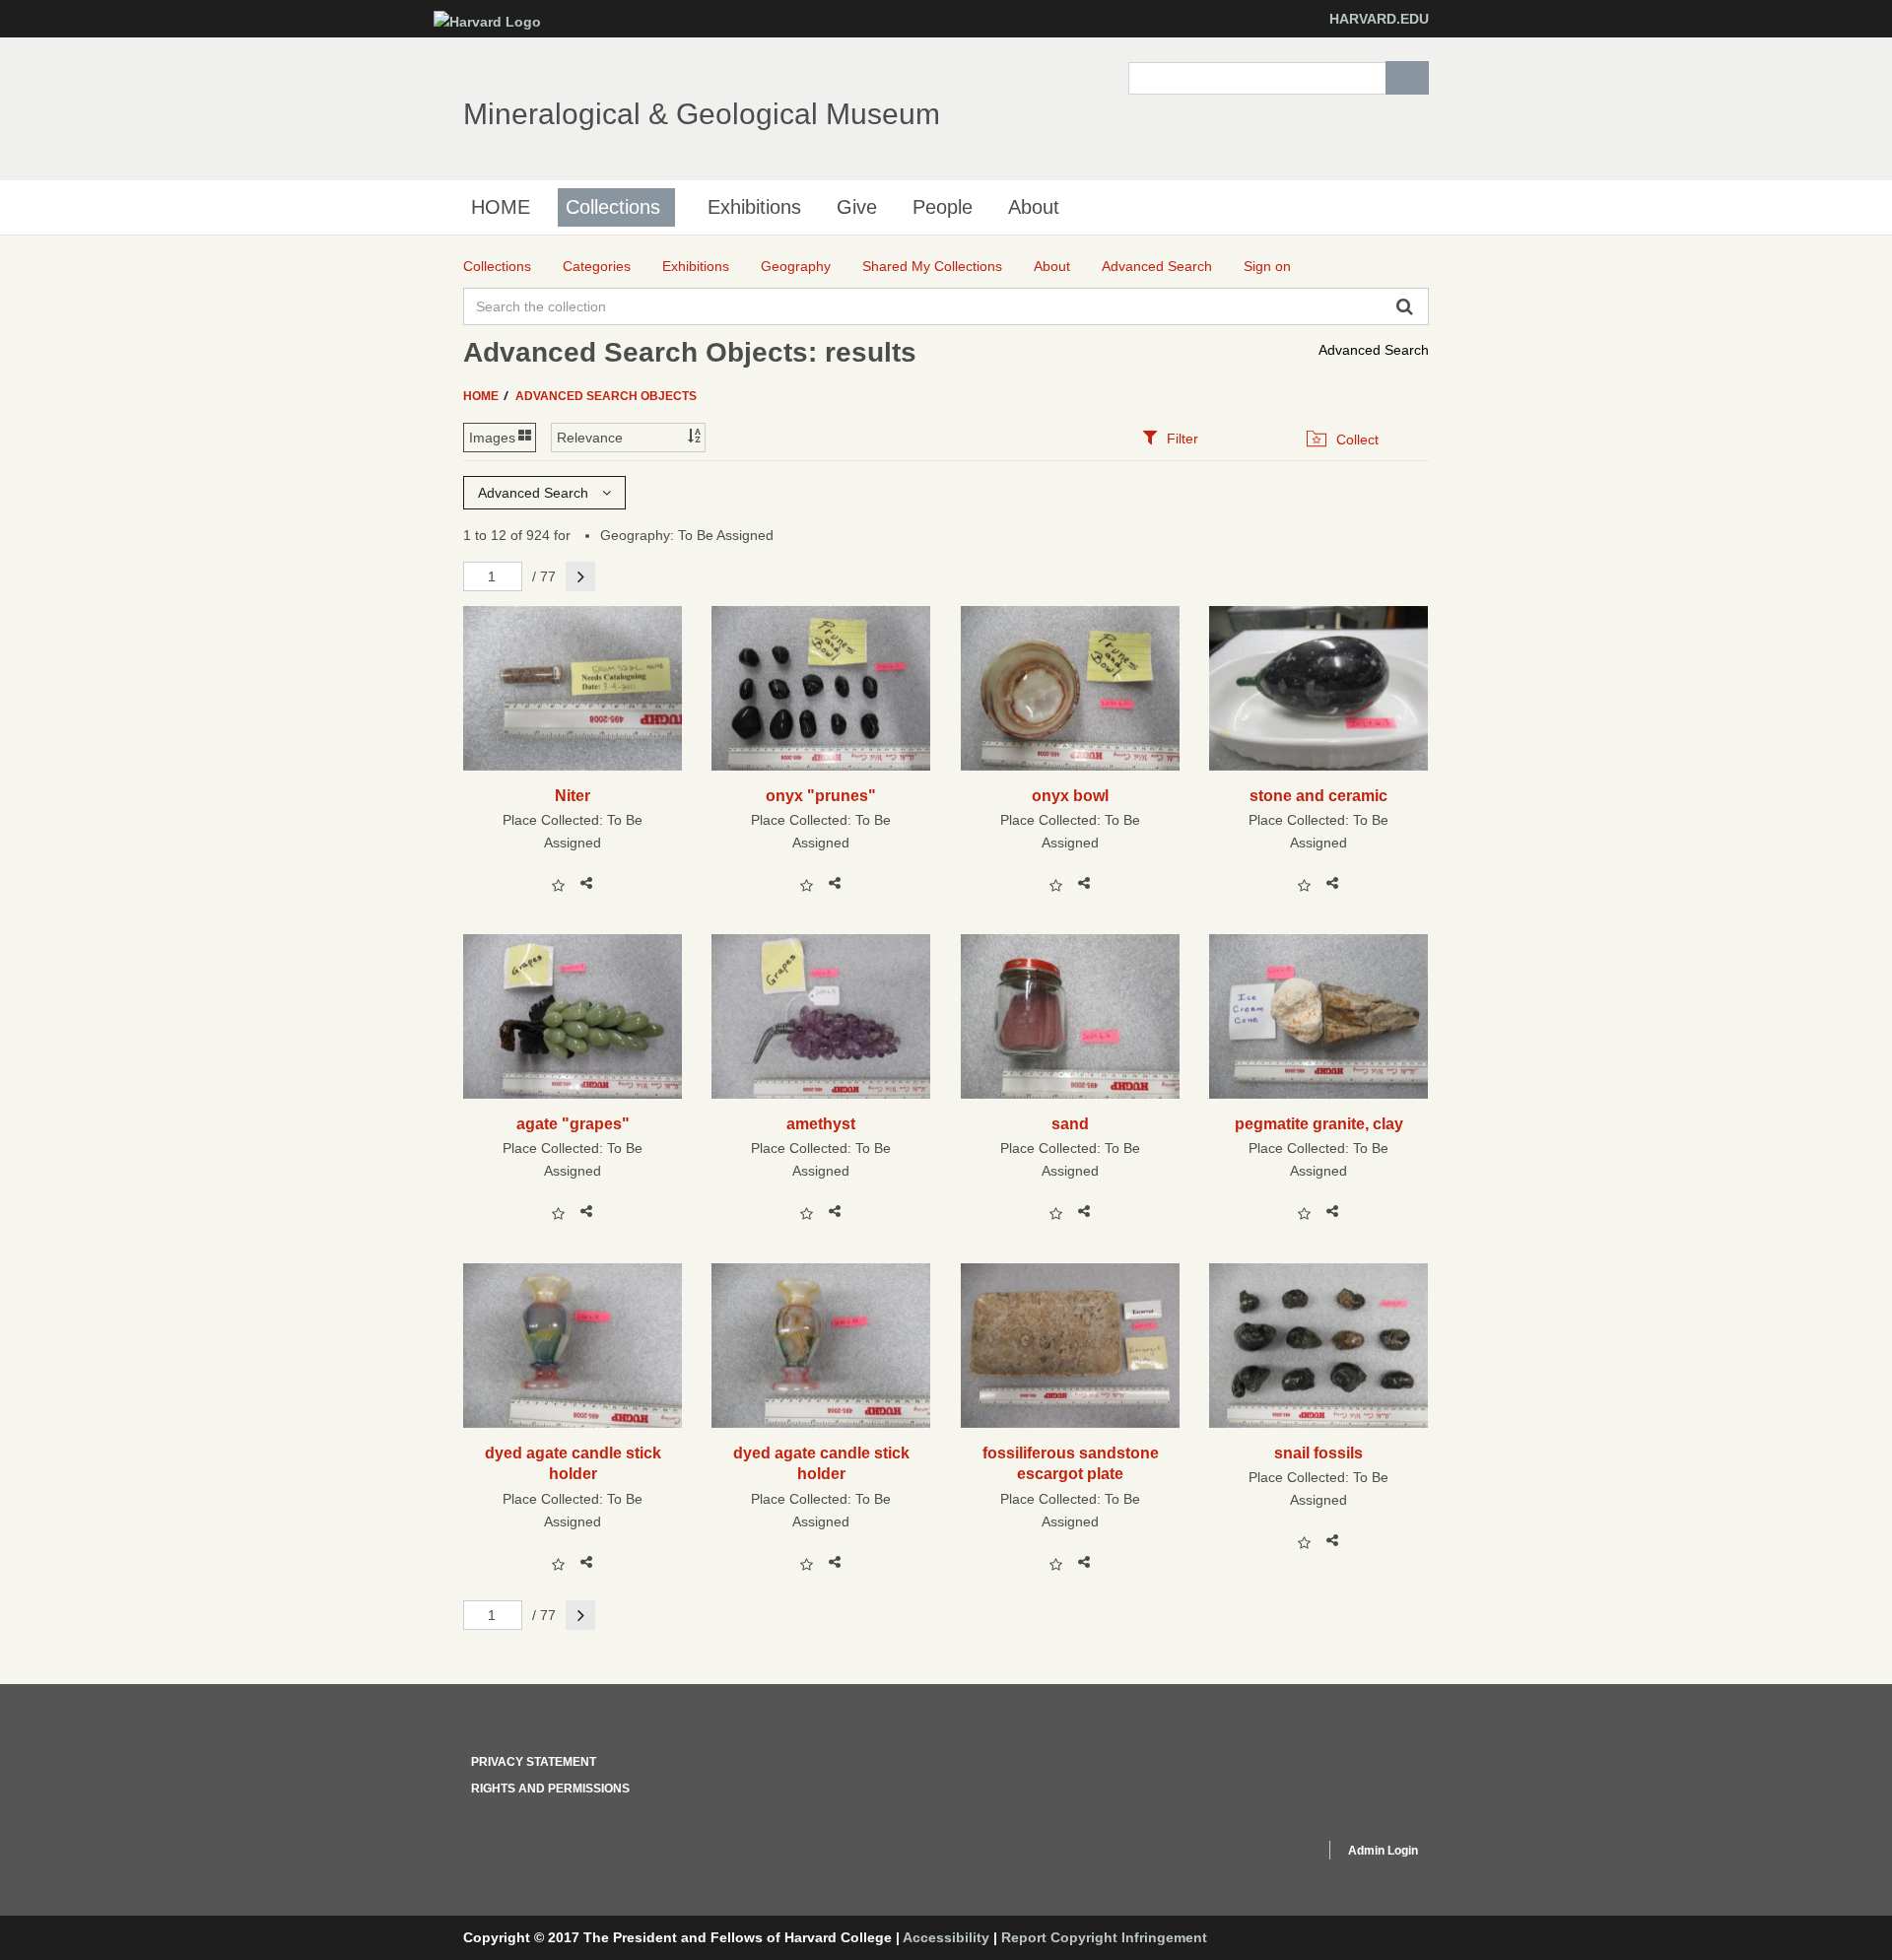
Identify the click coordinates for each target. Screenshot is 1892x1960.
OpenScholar (1273, 1854)
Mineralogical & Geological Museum (702, 114)
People (943, 207)
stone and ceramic (1318, 795)
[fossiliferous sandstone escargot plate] (1071, 1346)
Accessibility (946, 1937)
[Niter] (573, 688)
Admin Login (1383, 1851)
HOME (501, 207)
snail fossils (1318, 1453)
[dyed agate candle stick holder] (573, 1346)
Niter (573, 795)
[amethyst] (821, 1016)
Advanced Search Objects (606, 396)
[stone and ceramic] (1319, 688)
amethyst (821, 1123)
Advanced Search (1374, 350)
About (1034, 207)
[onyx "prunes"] (821, 688)
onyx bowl (1070, 795)
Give (857, 207)
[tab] (1170, 438)
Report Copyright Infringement (1104, 1937)
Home (482, 396)
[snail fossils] (1319, 1346)
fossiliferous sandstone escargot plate (1071, 1463)
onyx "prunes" (821, 795)
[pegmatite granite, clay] (1319, 1016)
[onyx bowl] (1071, 688)
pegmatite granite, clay (1319, 1123)
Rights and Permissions (550, 1789)
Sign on (1267, 266)
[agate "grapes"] (573, 1016)
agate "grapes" (573, 1123)
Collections (613, 207)
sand (1070, 1123)
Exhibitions (754, 207)
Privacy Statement (534, 1762)
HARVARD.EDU (1379, 19)
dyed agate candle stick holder (573, 1463)
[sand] (1071, 1016)
